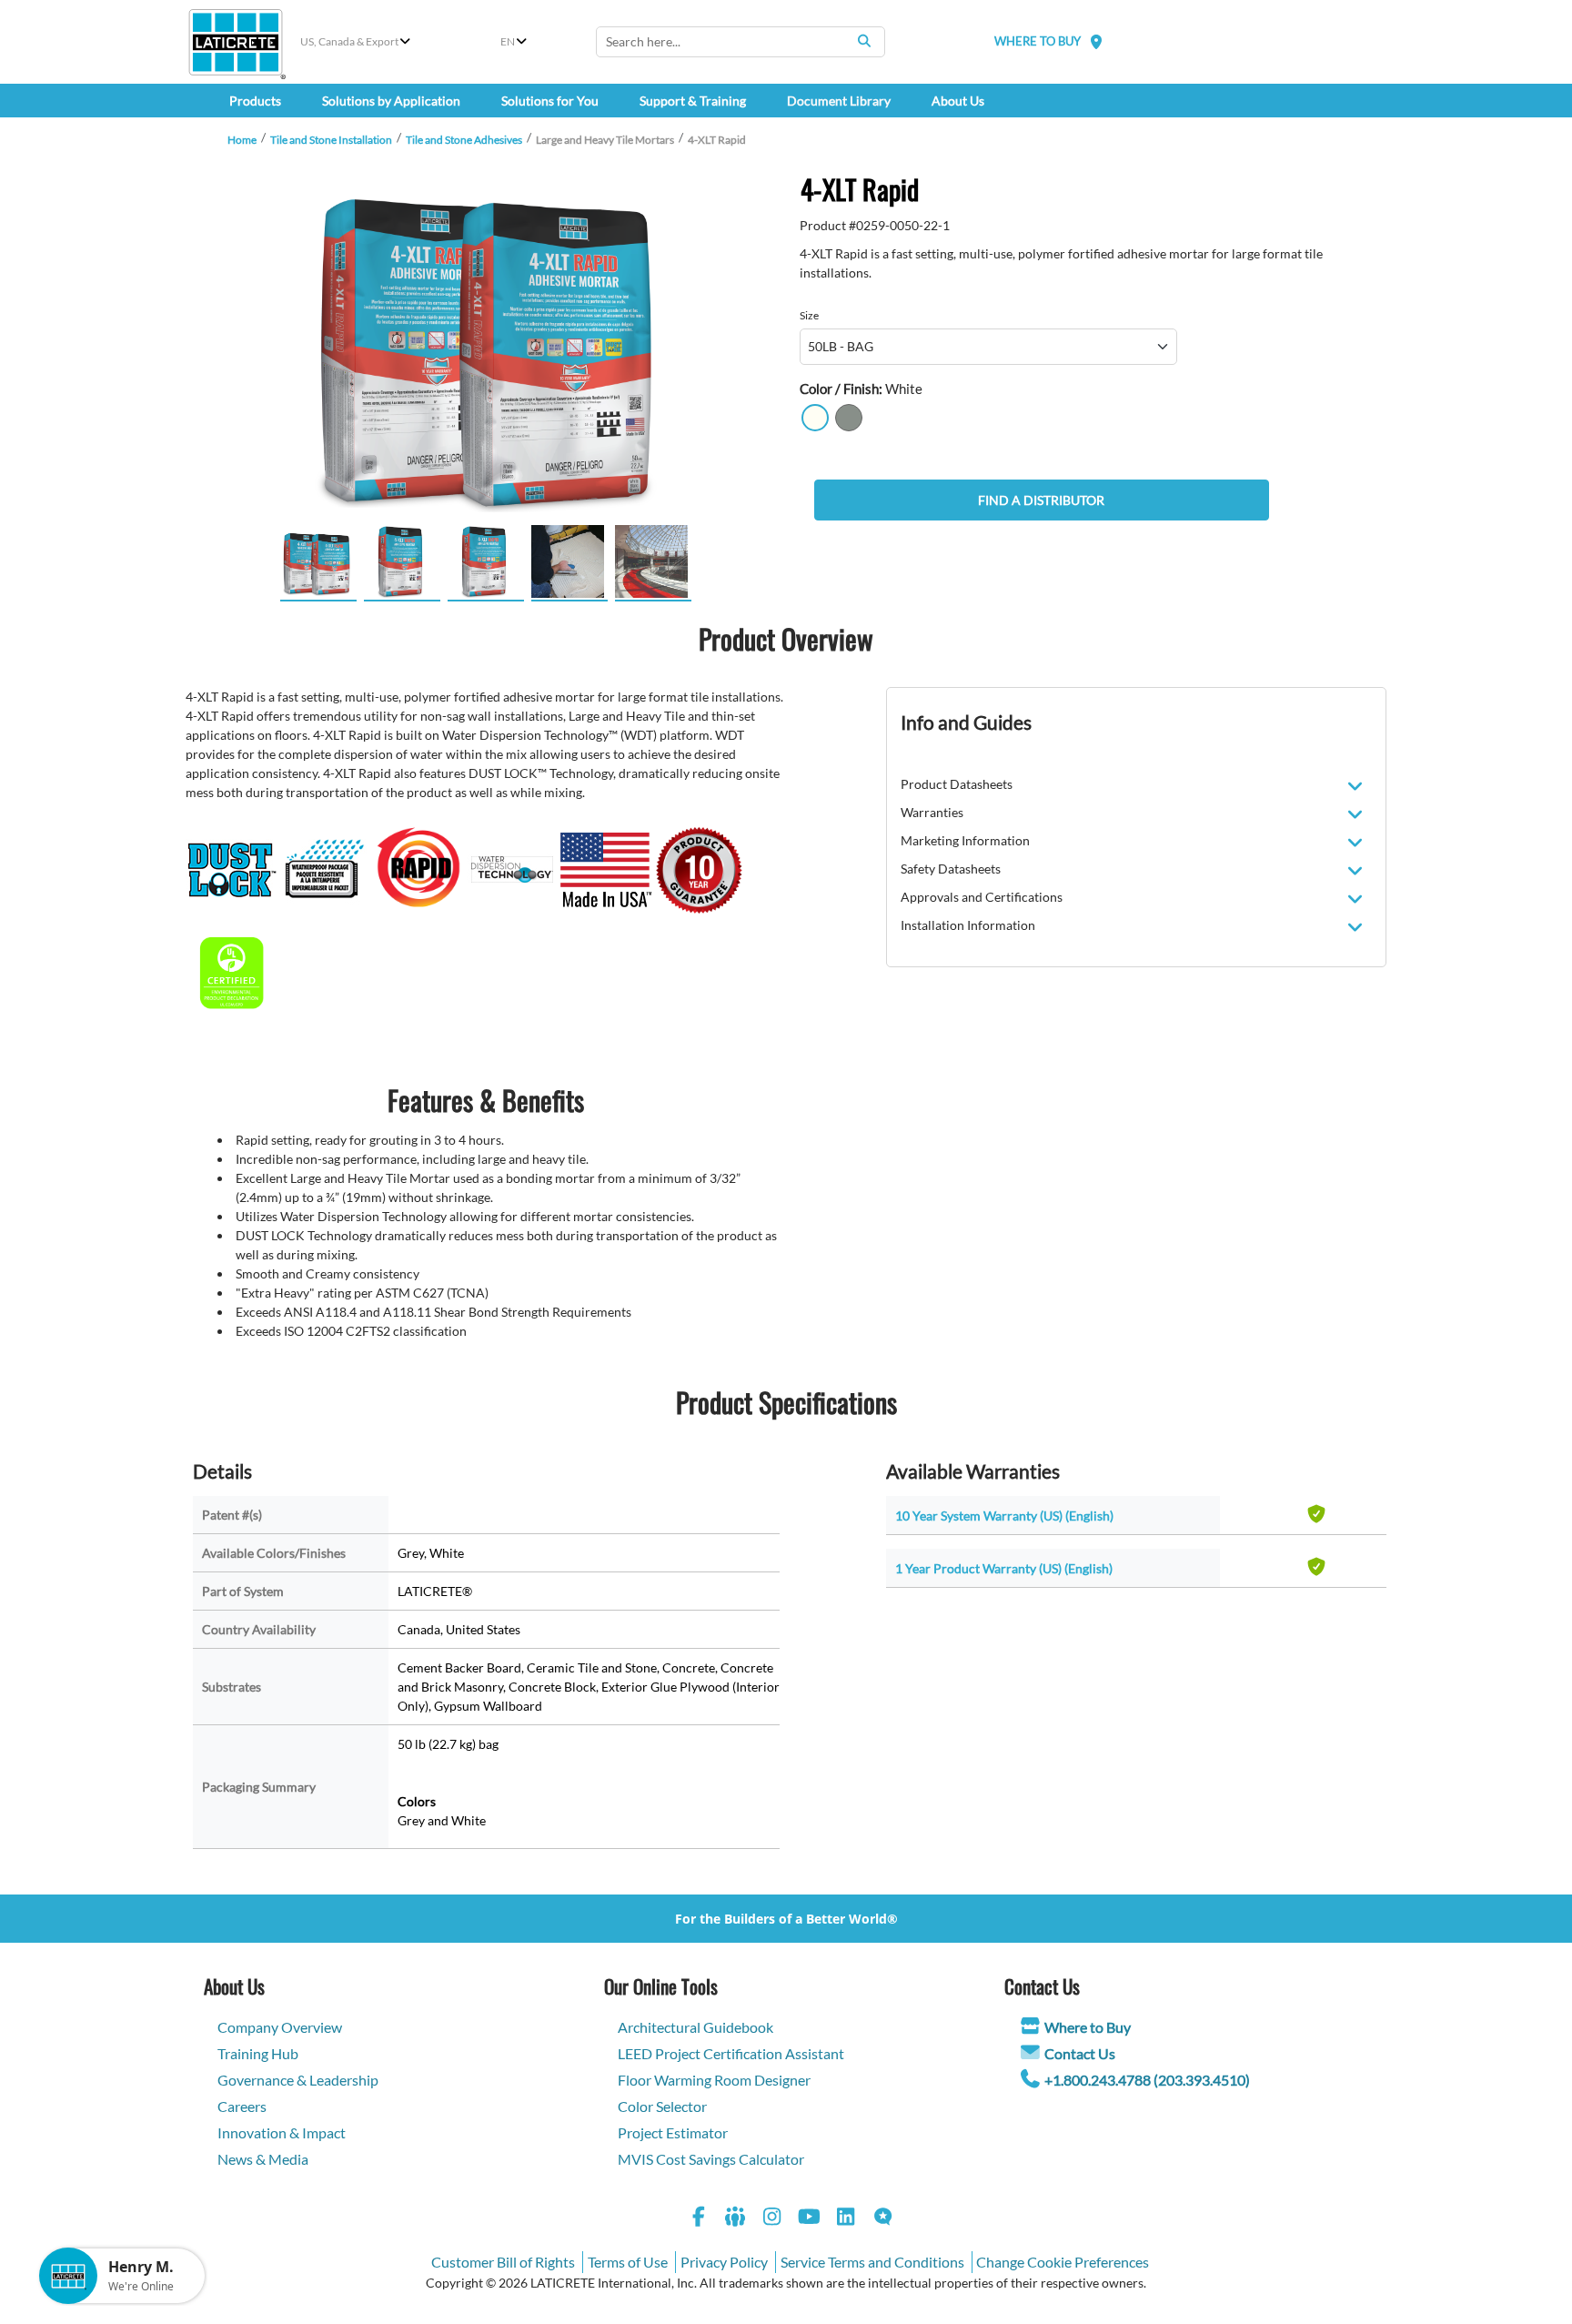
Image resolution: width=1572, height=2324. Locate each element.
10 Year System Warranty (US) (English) (1004, 1516)
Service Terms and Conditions (872, 2262)
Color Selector (662, 2106)
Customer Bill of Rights (503, 2262)
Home (242, 140)
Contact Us (1080, 2053)
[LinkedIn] (846, 2219)
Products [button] (255, 101)
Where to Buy (1088, 2027)
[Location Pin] (1096, 41)
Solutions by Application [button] (391, 101)
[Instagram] (772, 2219)
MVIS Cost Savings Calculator (711, 2159)
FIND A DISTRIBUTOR (1041, 500)
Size (809, 315)
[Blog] (883, 2219)
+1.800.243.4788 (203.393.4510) (1147, 2080)
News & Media (263, 2159)
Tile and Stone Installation (331, 140)
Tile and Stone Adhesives (464, 140)
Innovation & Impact (282, 2132)
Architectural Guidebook (695, 2027)
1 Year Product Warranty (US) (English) (1004, 1568)
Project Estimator (673, 2132)
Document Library (839, 101)
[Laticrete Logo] (236, 42)
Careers (242, 2106)
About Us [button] (958, 101)
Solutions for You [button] (550, 101)
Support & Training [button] (693, 101)
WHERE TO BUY (1038, 41)
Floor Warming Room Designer (714, 2080)
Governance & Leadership (298, 2080)
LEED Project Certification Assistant (731, 2053)
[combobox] (741, 42)
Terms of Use (628, 2262)
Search (864, 41)
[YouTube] (810, 2219)
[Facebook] (699, 2219)
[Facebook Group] (736, 2219)
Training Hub (258, 2053)
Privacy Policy (724, 2262)
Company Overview (280, 2027)
